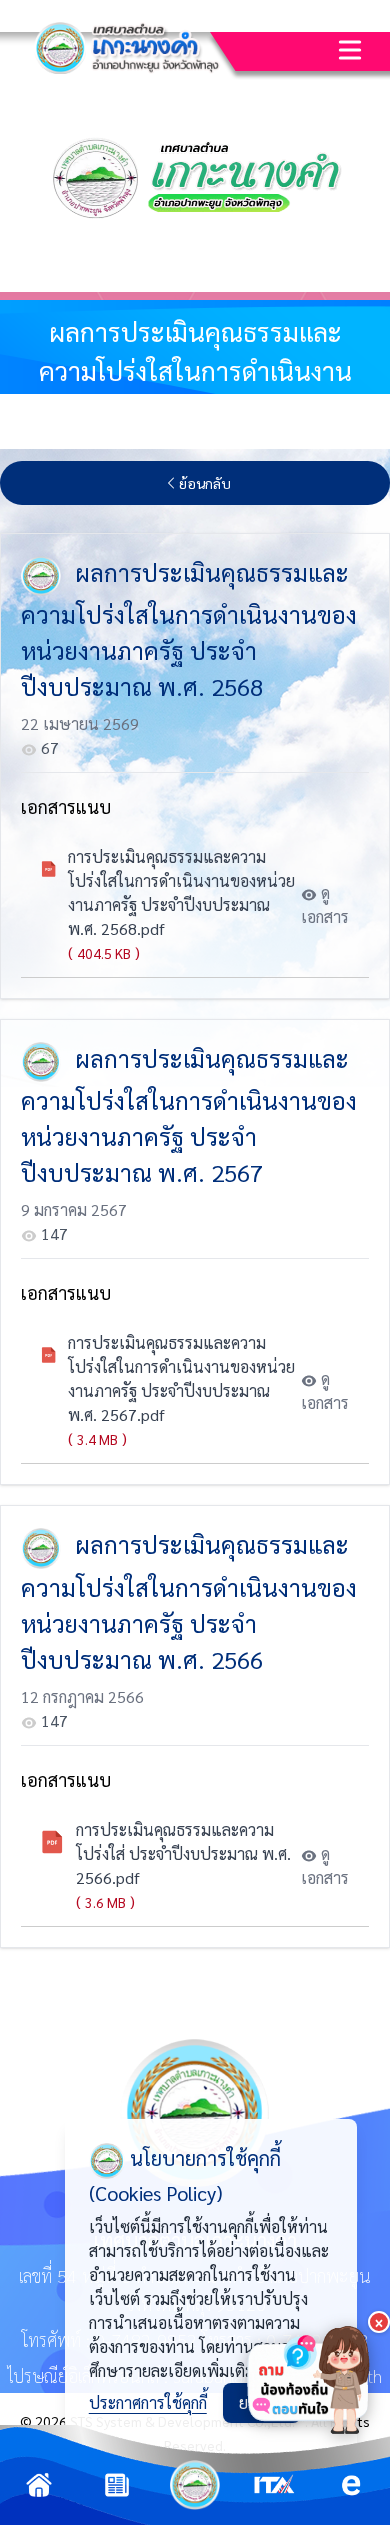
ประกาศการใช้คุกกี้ (148, 2402)
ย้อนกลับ (205, 483)
